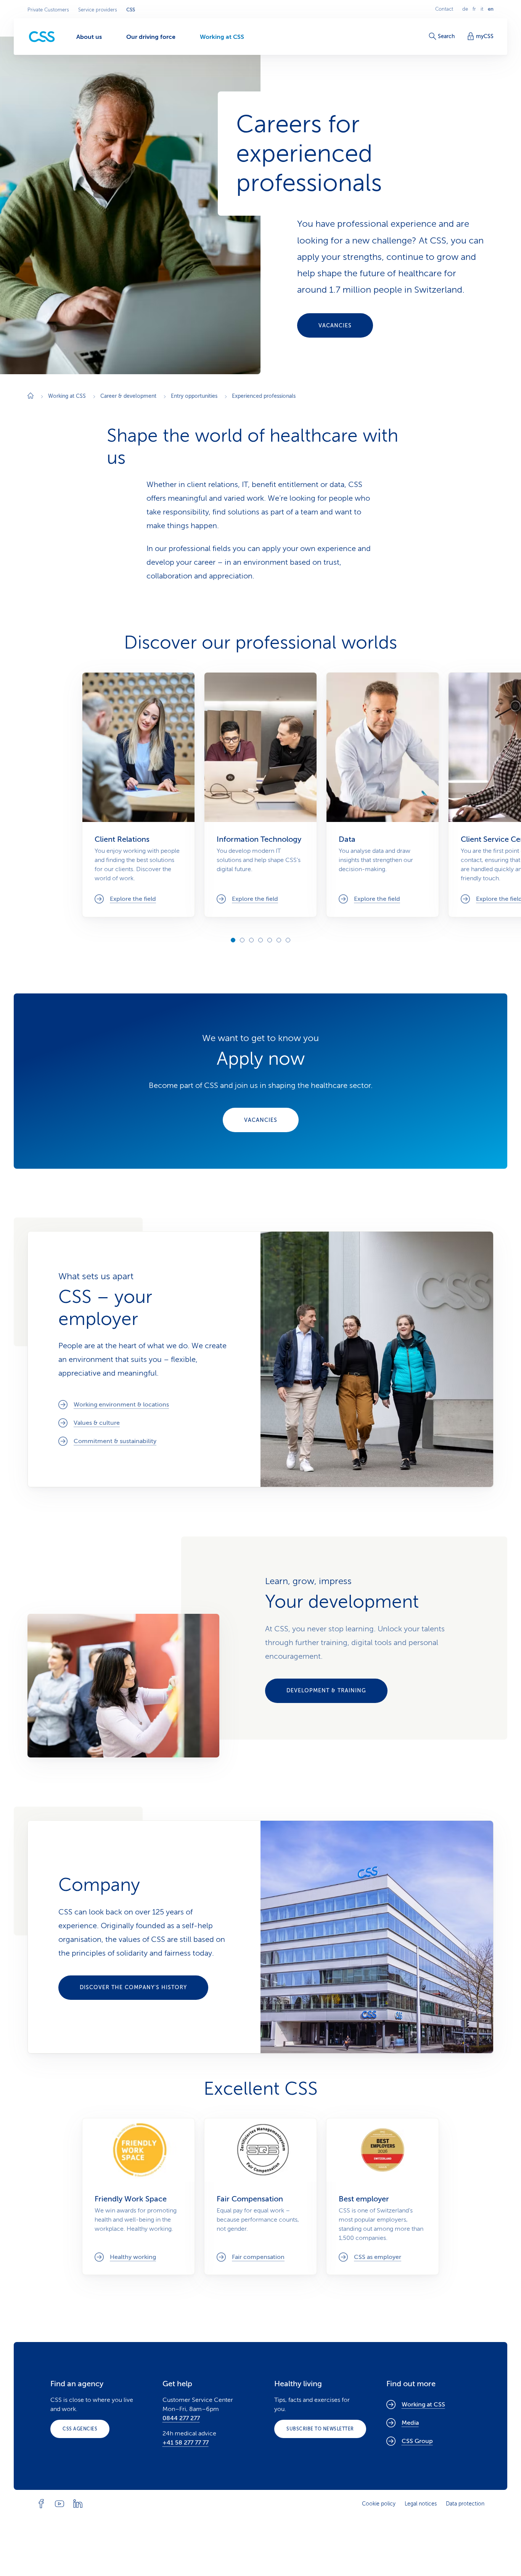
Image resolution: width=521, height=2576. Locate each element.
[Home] (31, 396)
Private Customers (48, 10)
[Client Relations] (138, 795)
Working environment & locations (121, 1405)
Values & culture (97, 1423)
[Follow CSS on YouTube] (59, 2504)
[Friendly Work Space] (138, 2196)
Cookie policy (379, 2504)
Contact (444, 9)
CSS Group (417, 2441)
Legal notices (421, 2504)
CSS (131, 10)
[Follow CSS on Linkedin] (78, 2504)
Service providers (98, 10)
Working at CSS (423, 2405)
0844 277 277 (181, 2418)
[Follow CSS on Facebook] (41, 2504)
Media (410, 2423)
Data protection (465, 2504)
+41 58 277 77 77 (186, 2443)
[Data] (383, 795)
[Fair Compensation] (260, 2196)
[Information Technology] (260, 795)
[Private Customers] (42, 37)
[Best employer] (383, 2196)
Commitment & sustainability (115, 1442)
